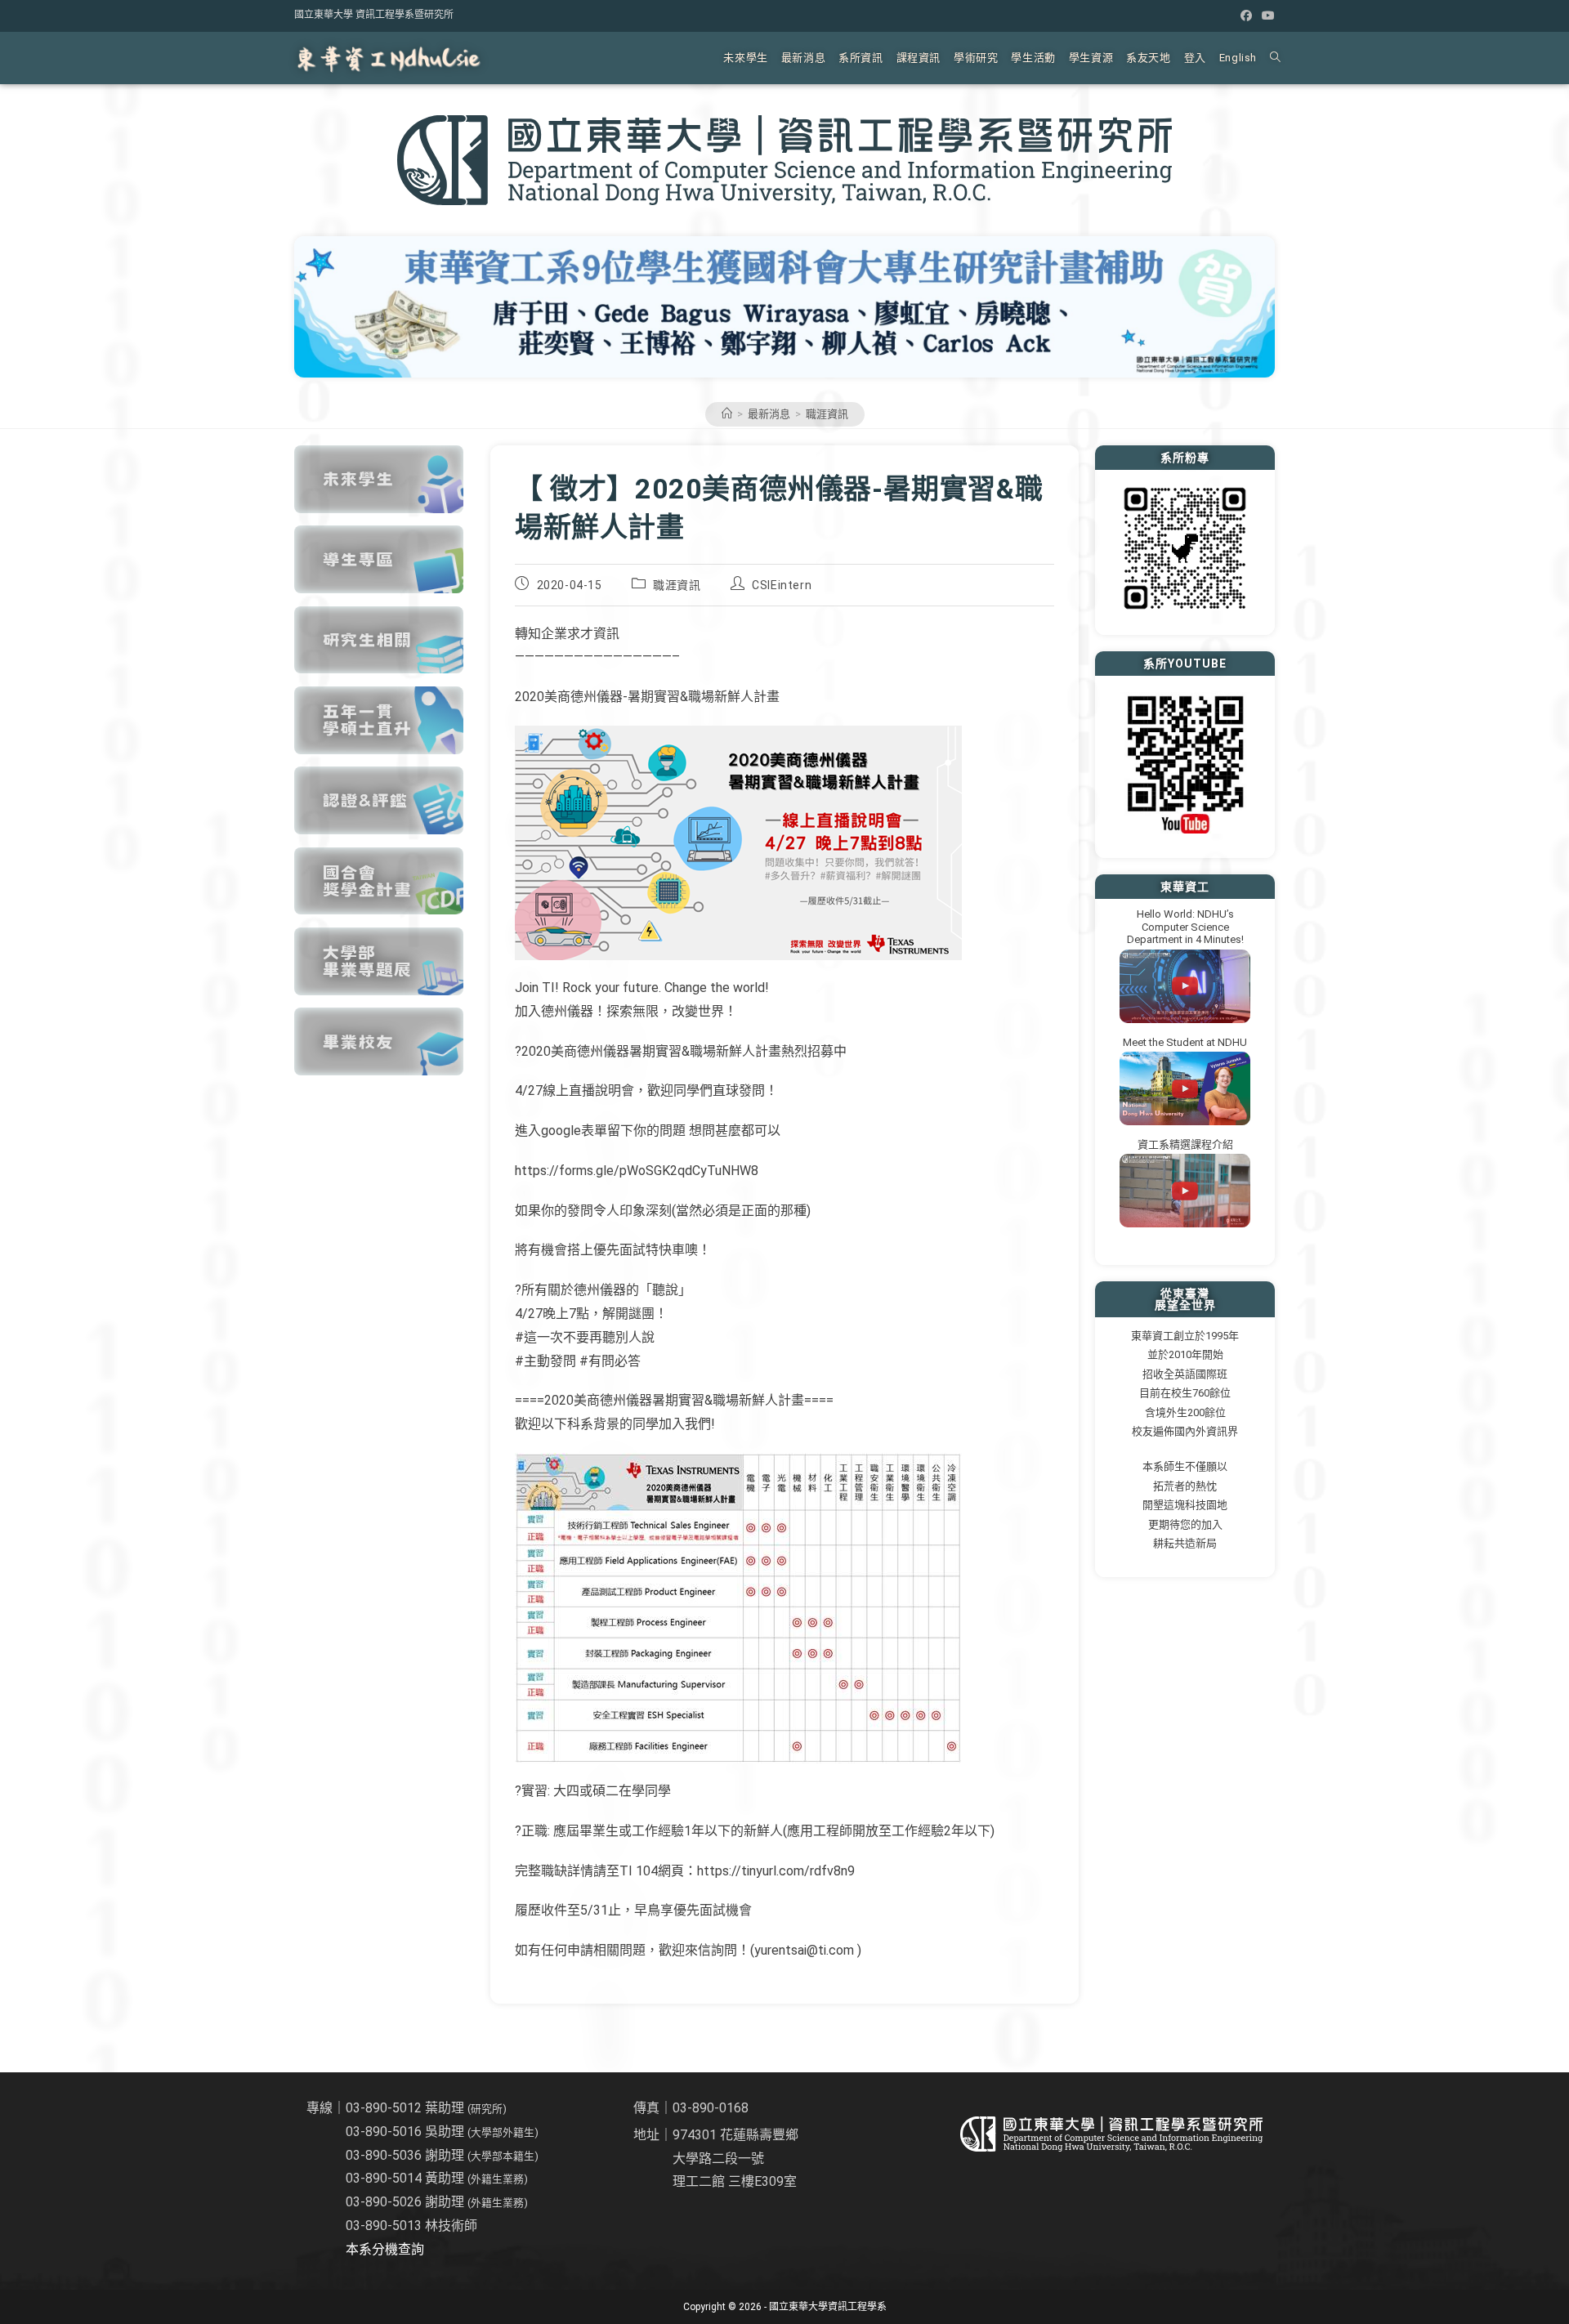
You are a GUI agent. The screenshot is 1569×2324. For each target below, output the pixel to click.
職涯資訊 (827, 414)
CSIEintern (782, 585)
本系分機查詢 (385, 2249)
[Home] (727, 414)
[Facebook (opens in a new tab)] (1246, 16)
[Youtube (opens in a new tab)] (1266, 16)
